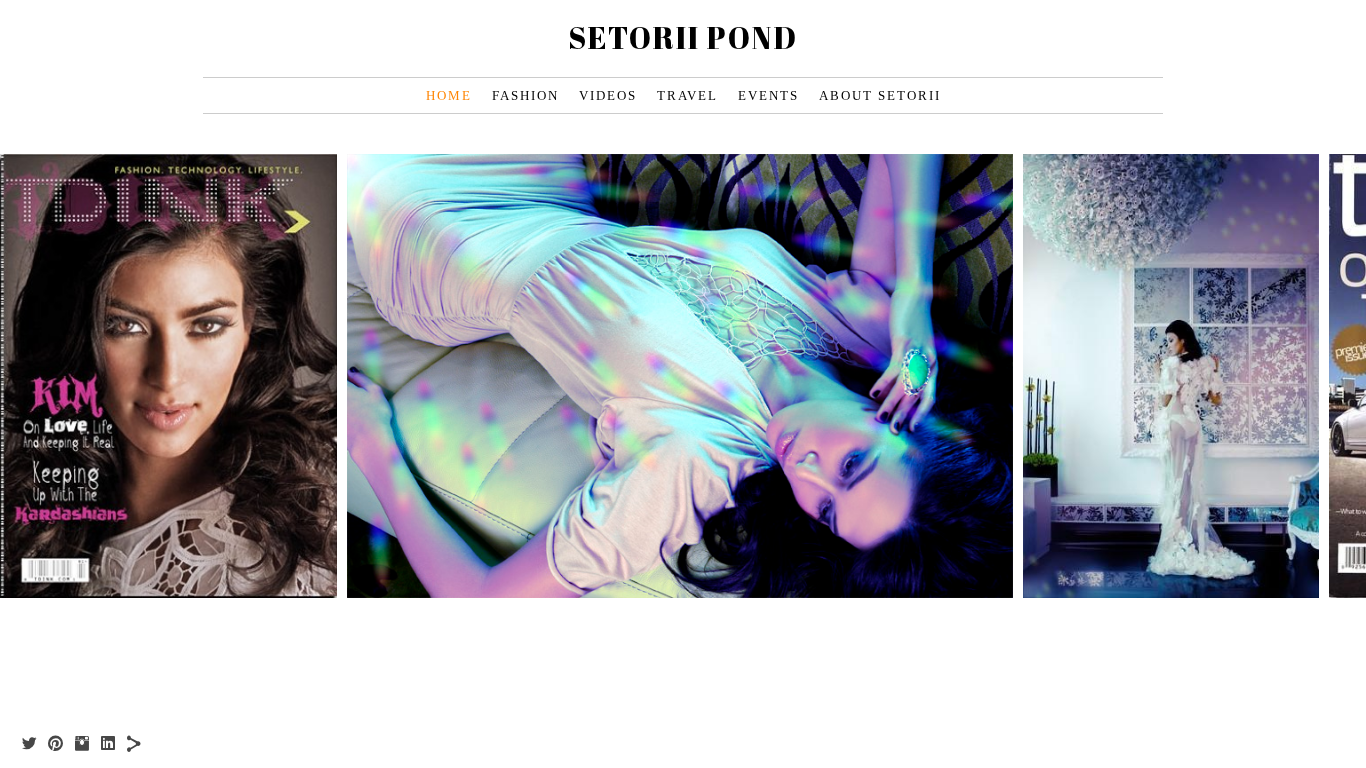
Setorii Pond (683, 37)
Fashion (525, 95)
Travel (687, 95)
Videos (608, 95)
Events (768, 95)
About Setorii (880, 95)
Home (449, 95)
